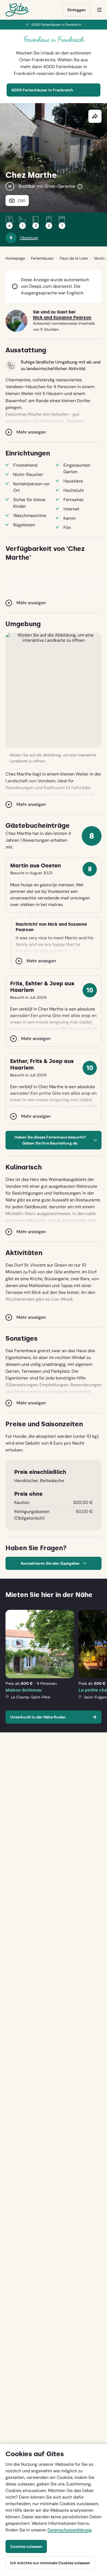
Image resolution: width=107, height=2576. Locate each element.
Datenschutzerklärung (70, 2530)
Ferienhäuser (42, 258)
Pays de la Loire (74, 258)
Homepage (15, 258)
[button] (54, 690)
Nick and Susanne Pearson (62, 318)
